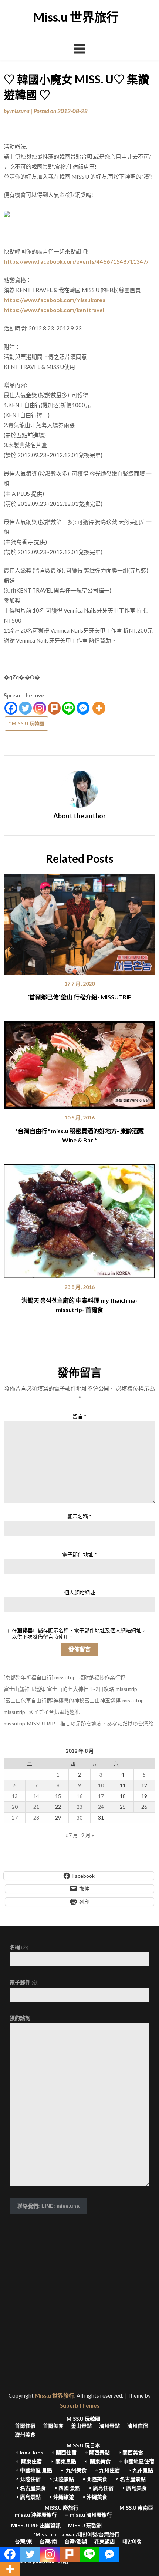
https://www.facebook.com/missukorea (55, 300)
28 (36, 1818)
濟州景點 (109, 2426)
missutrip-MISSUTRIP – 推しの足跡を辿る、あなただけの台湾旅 (79, 1723)
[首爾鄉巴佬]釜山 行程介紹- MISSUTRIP (79, 997)
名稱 (19, 1947)
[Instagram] (40, 708)
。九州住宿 (107, 2470)
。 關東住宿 (28, 2461)
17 (101, 1796)
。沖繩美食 (94, 2497)
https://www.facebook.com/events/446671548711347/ (76, 261)
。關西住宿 (64, 2453)
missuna (20, 111)
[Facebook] (11, 708)
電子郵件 (24, 1982)
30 (79, 1818)
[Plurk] (54, 708)
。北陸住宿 (28, 2479)
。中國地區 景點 (33, 2470)
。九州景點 (140, 2470)
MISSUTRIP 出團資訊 (36, 2526)
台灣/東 (23, 2542)
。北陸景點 (61, 2479)
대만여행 (132, 2542)
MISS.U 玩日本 (83, 2445)
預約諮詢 (20, 2018)
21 (36, 1807)
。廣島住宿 (101, 2488)
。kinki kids (29, 2453)
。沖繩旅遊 (61, 2497)
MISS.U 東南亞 (136, 2508)
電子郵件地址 (79, 1554)
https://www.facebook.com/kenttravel (54, 310)
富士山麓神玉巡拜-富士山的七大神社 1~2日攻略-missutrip (70, 1689)
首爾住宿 (25, 2426)
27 (15, 1818)
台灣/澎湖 (76, 2542)
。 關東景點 (63, 2461)
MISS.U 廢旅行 (62, 2508)
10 (101, 1785)
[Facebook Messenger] (83, 708)
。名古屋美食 (30, 2488)
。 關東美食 (97, 2461)
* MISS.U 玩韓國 (26, 723)
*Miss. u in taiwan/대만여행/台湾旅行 (77, 2534)
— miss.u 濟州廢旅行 (88, 2515)
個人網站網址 (79, 1592)
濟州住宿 (138, 2426)
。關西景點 (97, 2453)
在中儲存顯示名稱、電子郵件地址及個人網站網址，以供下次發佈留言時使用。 (79, 1634)
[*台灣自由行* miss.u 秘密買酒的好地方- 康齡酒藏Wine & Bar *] (79, 1062)
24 (101, 1807)
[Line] (69, 708)
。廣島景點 (28, 2497)
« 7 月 (72, 1835)
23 (79, 1807)
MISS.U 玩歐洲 (85, 2526)
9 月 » (88, 1835)
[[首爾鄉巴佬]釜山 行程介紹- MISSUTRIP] (79, 921)
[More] (99, 708)
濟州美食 (25, 2435)
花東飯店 (105, 2542)
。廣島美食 (134, 2488)
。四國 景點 (67, 2488)
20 (15, 1807)
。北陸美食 (94, 2479)
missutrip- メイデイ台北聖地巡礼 (42, 1712)
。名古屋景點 (130, 2479)
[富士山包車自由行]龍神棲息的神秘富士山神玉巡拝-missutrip (74, 1700)
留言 (79, 1416)
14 (36, 1796)
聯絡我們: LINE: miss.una (48, 2206)
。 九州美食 (73, 2470)
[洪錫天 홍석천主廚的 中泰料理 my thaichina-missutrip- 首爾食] (79, 1219)
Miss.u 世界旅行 (76, 17)
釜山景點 (81, 2426)
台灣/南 (48, 2542)
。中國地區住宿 (136, 2461)
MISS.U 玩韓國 (83, 2419)
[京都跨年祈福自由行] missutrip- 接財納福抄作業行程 (65, 1677)
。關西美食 (130, 2453)
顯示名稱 (79, 1516)
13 (15, 1796)
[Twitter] (25, 708)
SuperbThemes (80, 2405)
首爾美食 (53, 2426)
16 (79, 1796)
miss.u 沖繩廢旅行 (36, 2515)
